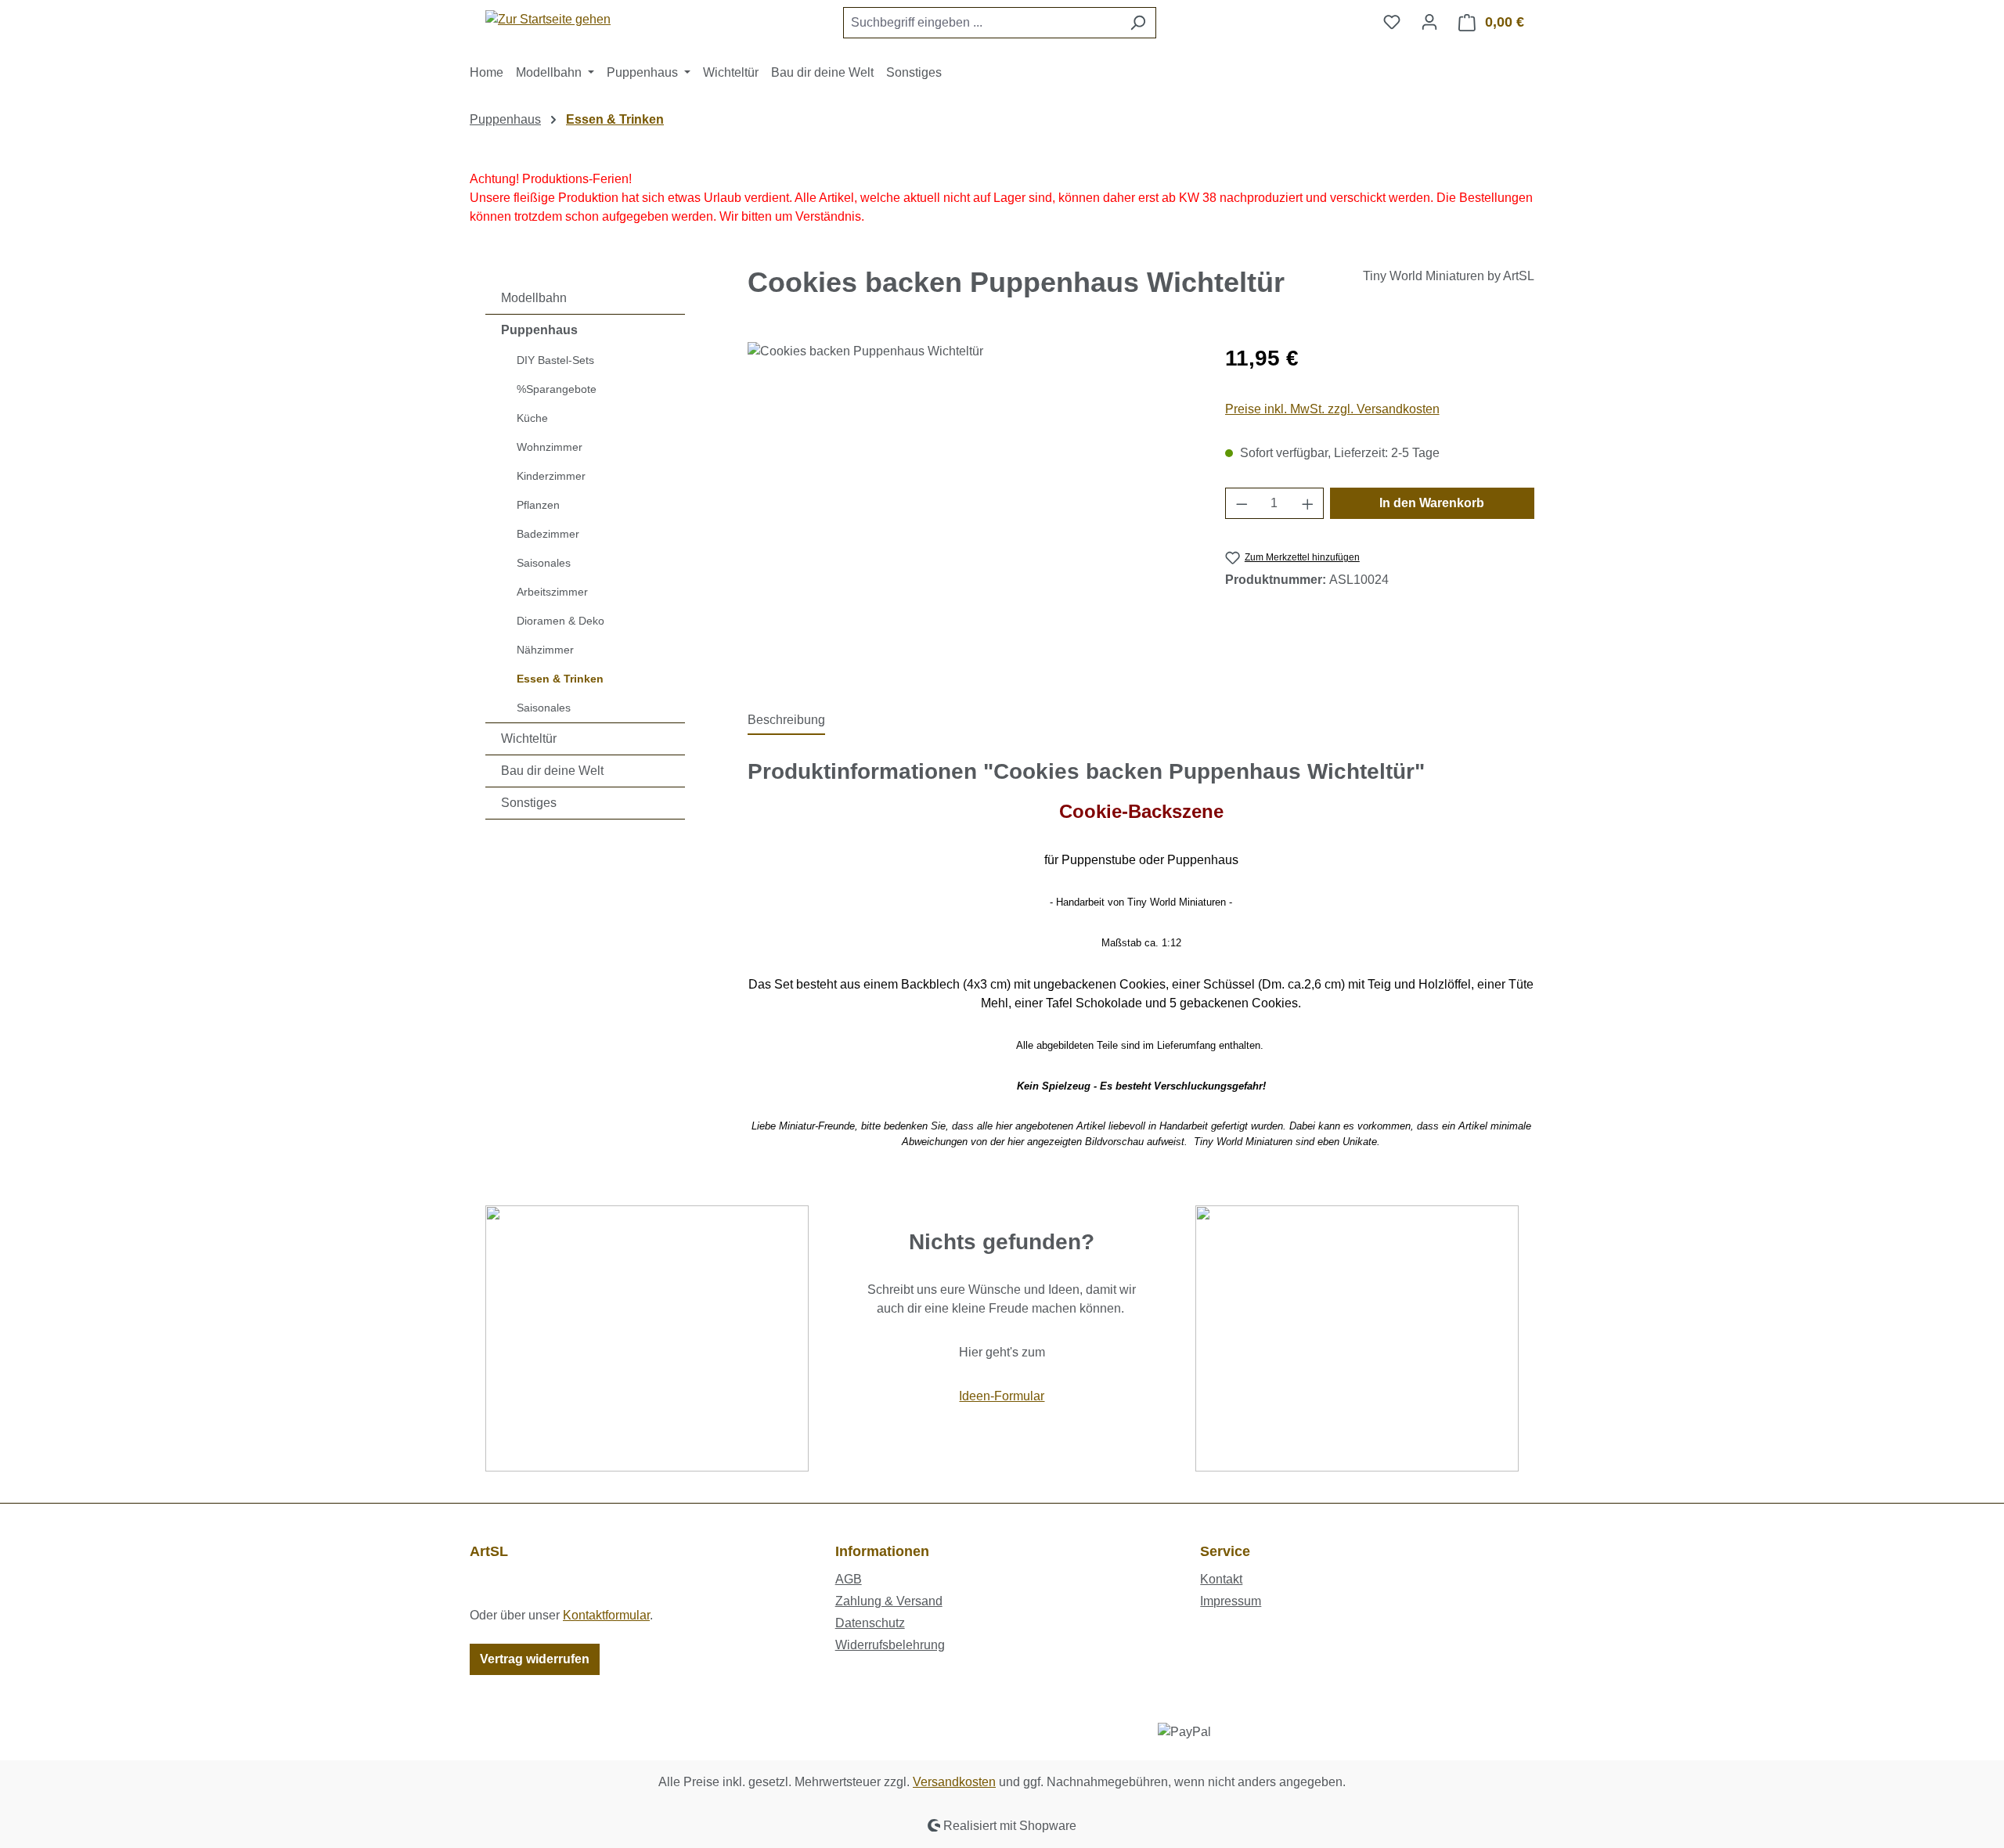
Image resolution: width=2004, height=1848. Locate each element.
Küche (532, 418)
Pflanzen (538, 505)
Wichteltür (529, 738)
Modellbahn (534, 298)
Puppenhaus (539, 330)
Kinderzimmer (551, 476)
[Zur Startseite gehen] (548, 19)
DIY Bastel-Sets (555, 360)
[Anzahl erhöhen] (1308, 503)
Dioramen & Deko (560, 621)
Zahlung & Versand (889, 1601)
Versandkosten (954, 1782)
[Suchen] (1138, 23)
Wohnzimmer (550, 447)
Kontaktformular (606, 1615)
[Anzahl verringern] (1242, 503)
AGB (849, 1579)
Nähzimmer (545, 650)
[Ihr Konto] (1429, 22)
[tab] (786, 721)
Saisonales (544, 563)
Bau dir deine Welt (552, 771)
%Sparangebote (557, 389)
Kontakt (1221, 1579)
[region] (971, 510)
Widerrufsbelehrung (890, 1645)
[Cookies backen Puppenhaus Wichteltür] (970, 510)
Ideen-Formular (1002, 1396)
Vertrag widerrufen (535, 1659)
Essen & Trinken (560, 679)
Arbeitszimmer (552, 592)
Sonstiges (529, 803)
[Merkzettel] (1392, 22)
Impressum (1231, 1601)
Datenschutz (870, 1623)
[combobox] (982, 23)
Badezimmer (548, 534)
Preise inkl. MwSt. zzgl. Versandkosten (1332, 409)
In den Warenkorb (1432, 503)
